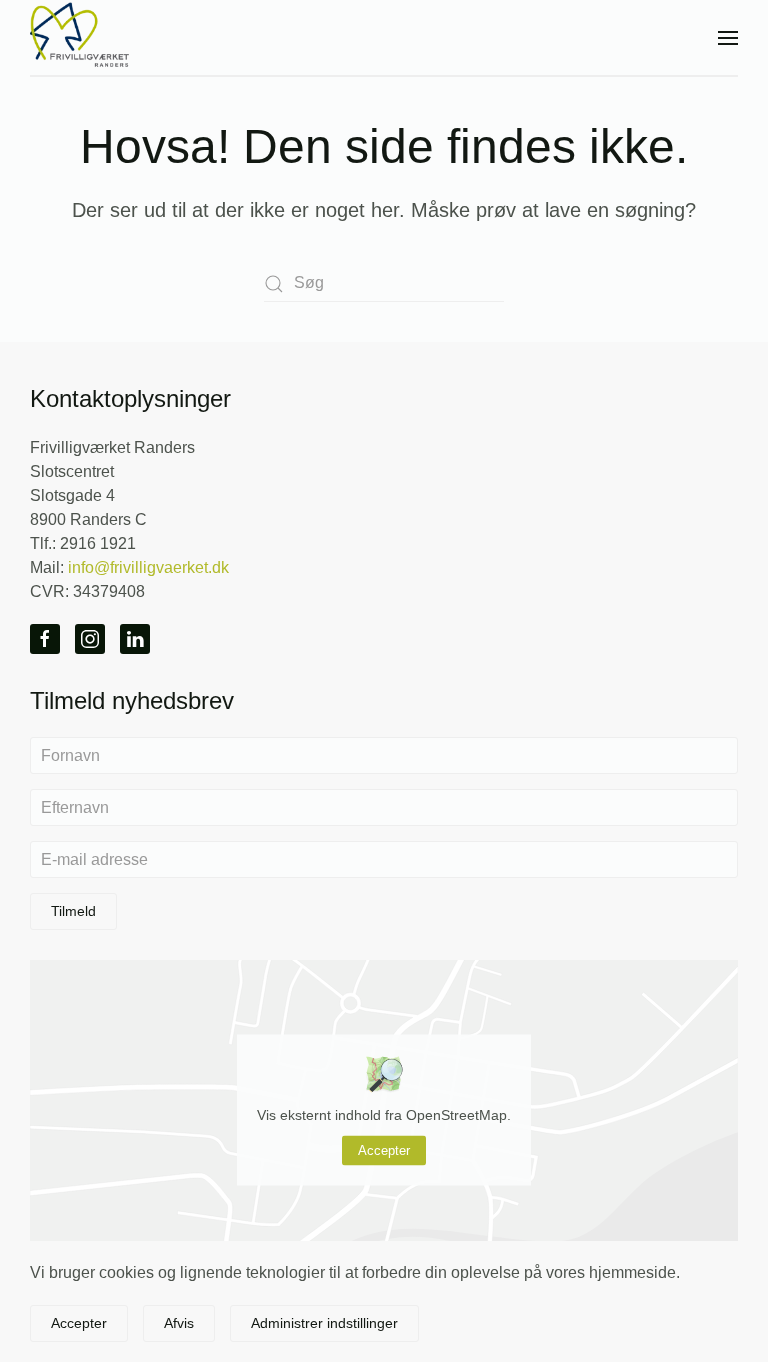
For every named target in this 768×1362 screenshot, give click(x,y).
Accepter (384, 1150)
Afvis (179, 1323)
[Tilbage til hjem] (80, 37)
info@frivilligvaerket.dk (148, 567)
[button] (728, 37)
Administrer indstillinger (324, 1323)
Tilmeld (73, 911)
